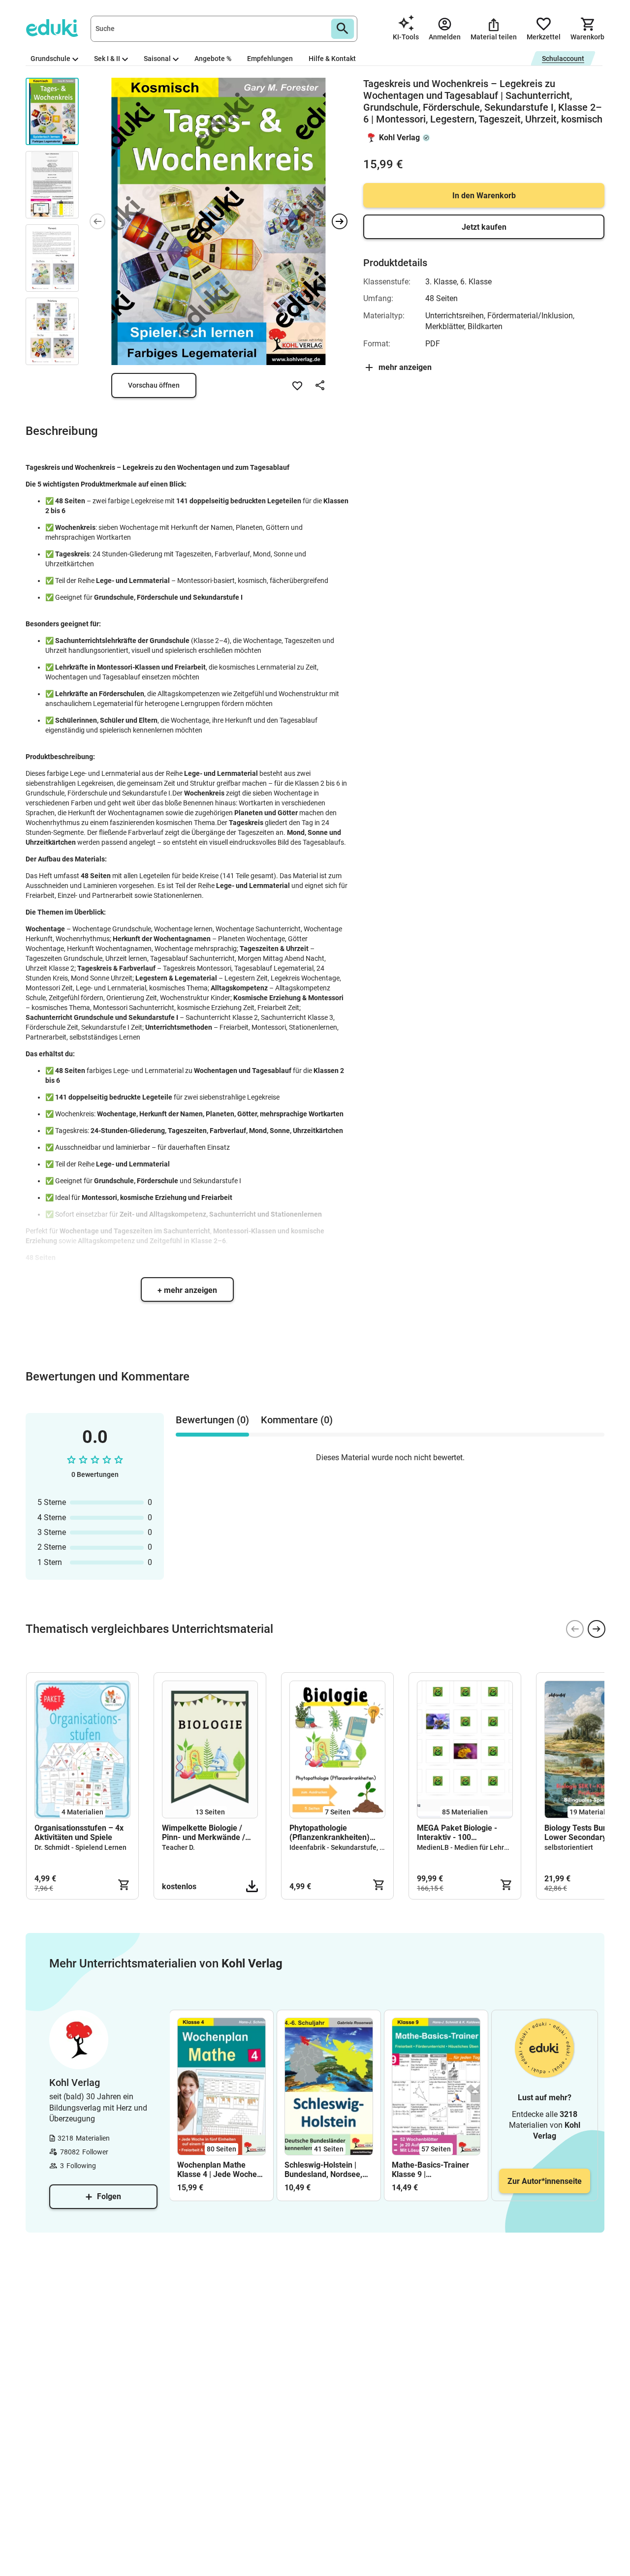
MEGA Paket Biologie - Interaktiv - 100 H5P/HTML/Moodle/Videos (465, 1833)
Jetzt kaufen (484, 227)
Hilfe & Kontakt (332, 59)
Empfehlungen (270, 59)
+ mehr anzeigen (187, 1290)
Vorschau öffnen (154, 385)
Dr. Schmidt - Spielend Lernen (80, 1847)
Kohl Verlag (399, 138)
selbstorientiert (569, 1847)
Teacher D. (178, 1847)
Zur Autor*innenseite (545, 2181)
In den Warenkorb (484, 196)
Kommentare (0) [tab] (297, 1420)
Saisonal (157, 59)
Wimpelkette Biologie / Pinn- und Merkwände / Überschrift (204, 1833)
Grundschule (50, 59)
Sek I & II (107, 59)
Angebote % (213, 59)
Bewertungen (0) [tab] (212, 1420)
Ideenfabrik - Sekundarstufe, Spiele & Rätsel (358, 1847)
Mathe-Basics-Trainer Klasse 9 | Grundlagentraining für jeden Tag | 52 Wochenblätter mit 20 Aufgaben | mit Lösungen (432, 2170)
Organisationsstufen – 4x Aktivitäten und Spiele (79, 1833)
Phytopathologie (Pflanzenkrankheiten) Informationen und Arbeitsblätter (330, 1833)
